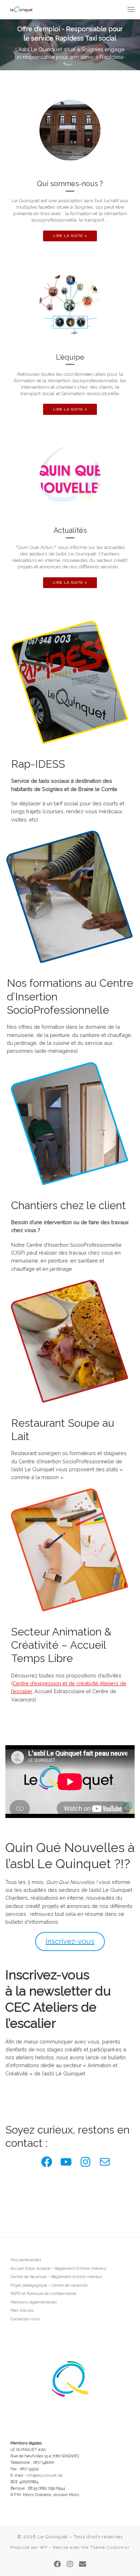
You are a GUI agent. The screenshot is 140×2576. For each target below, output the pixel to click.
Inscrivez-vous (70, 1941)
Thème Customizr (110, 2547)
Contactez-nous (25, 2319)
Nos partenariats (26, 2260)
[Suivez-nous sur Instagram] (70, 2564)
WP (44, 2547)
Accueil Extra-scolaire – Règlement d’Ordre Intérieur (59, 2269)
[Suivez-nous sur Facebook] (57, 2564)
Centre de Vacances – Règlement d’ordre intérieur (56, 2277)
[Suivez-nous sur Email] (83, 2564)
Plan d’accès (22, 2310)
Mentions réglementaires (34, 2302)
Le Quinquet (53, 2537)
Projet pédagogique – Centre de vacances (49, 2285)
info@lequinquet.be (44, 2475)
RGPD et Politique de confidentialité (43, 2294)
